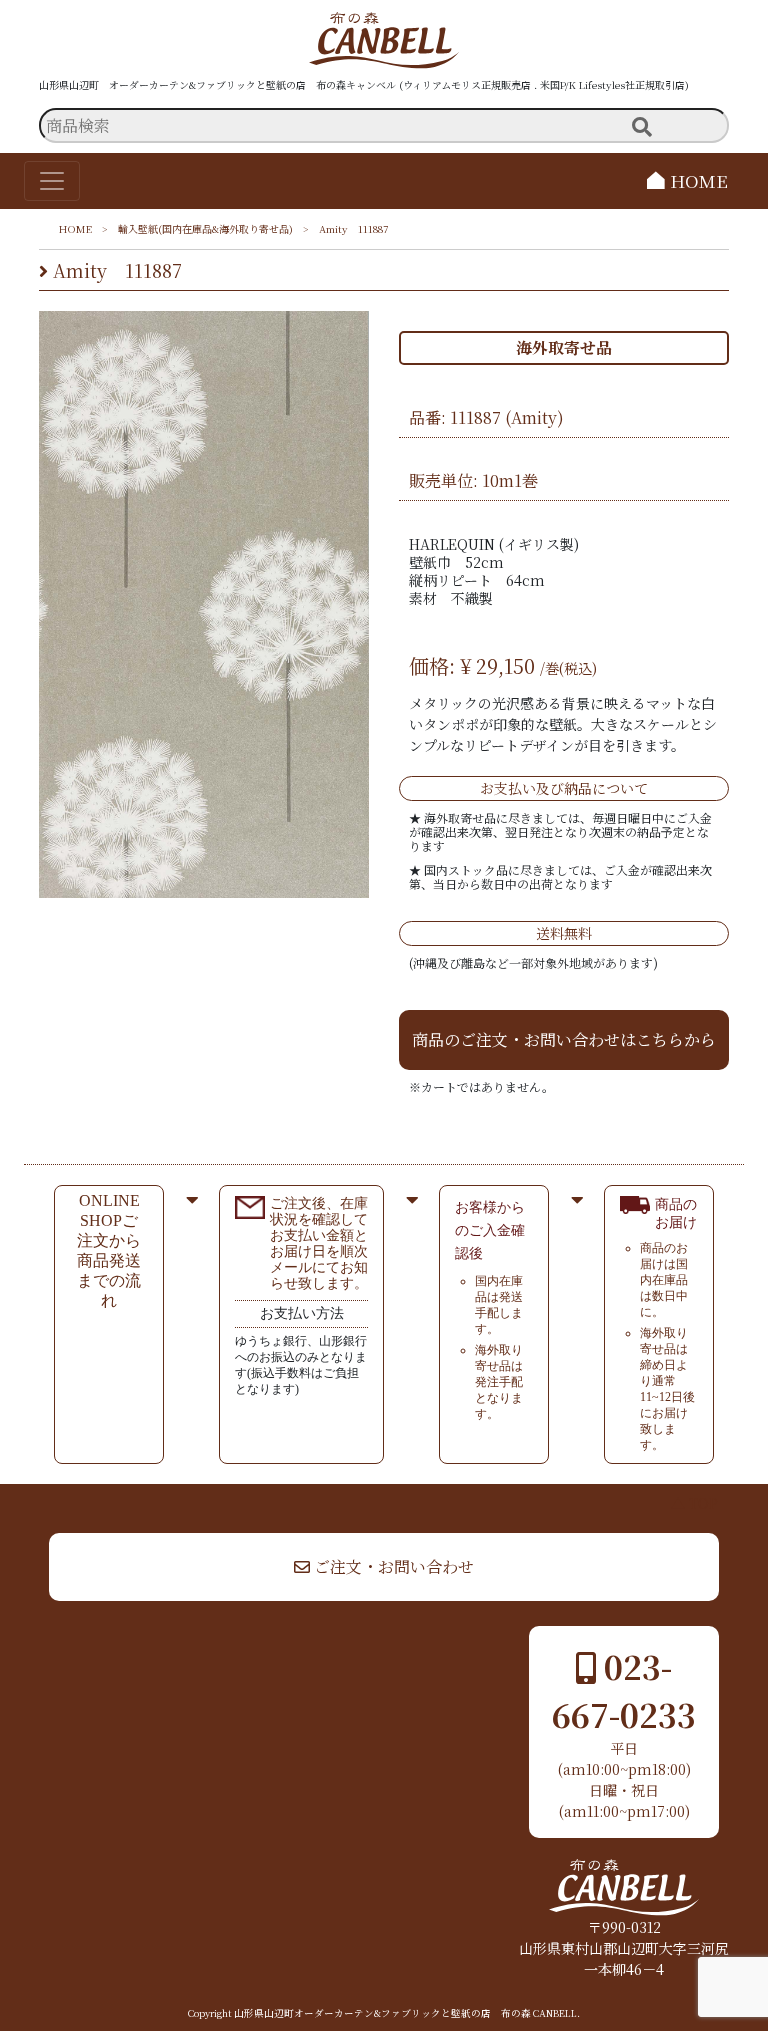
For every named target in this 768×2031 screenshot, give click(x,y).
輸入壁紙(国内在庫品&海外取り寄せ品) (205, 228)
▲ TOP (694, 1503)
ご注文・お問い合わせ (392, 1566)
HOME (696, 180)
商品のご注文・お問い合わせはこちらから (564, 1039)
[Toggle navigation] (52, 181)
